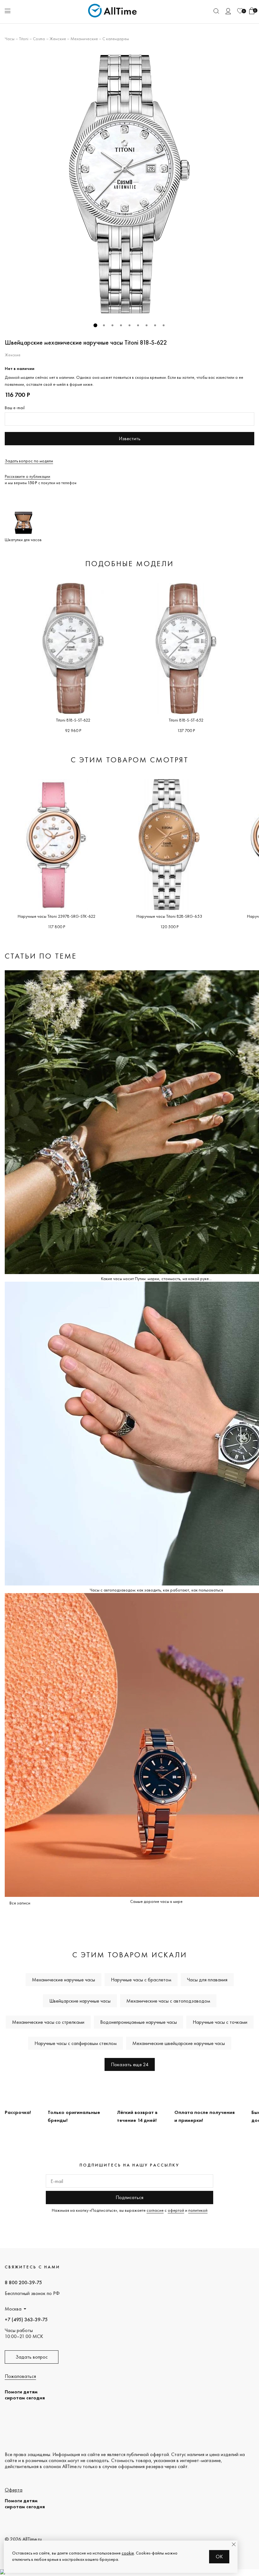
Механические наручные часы (63, 1980)
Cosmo (39, 39)
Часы (10, 39)
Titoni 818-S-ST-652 (186, 720)
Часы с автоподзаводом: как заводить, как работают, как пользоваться (156, 1590)
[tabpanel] (129, 184)
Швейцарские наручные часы (80, 2001)
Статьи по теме (41, 956)
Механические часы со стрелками (48, 2022)
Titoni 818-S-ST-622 (73, 720)
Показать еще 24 (130, 2064)
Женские (58, 39)
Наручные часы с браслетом (141, 1980)
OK (219, 2557)
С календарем (116, 39)
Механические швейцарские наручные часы (179, 2043)
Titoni (24, 39)
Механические (84, 39)
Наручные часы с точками (220, 2022)
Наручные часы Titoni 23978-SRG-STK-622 (57, 916)
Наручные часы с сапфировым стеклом (75, 2043)
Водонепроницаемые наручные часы (139, 2022)
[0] (240, 11)
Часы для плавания (207, 1980)
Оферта (14, 2490)
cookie (128, 2553)
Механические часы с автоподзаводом (168, 2001)
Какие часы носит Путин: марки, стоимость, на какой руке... (156, 1279)
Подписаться (129, 2197)
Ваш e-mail (15, 408)
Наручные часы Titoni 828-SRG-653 (169, 916)
